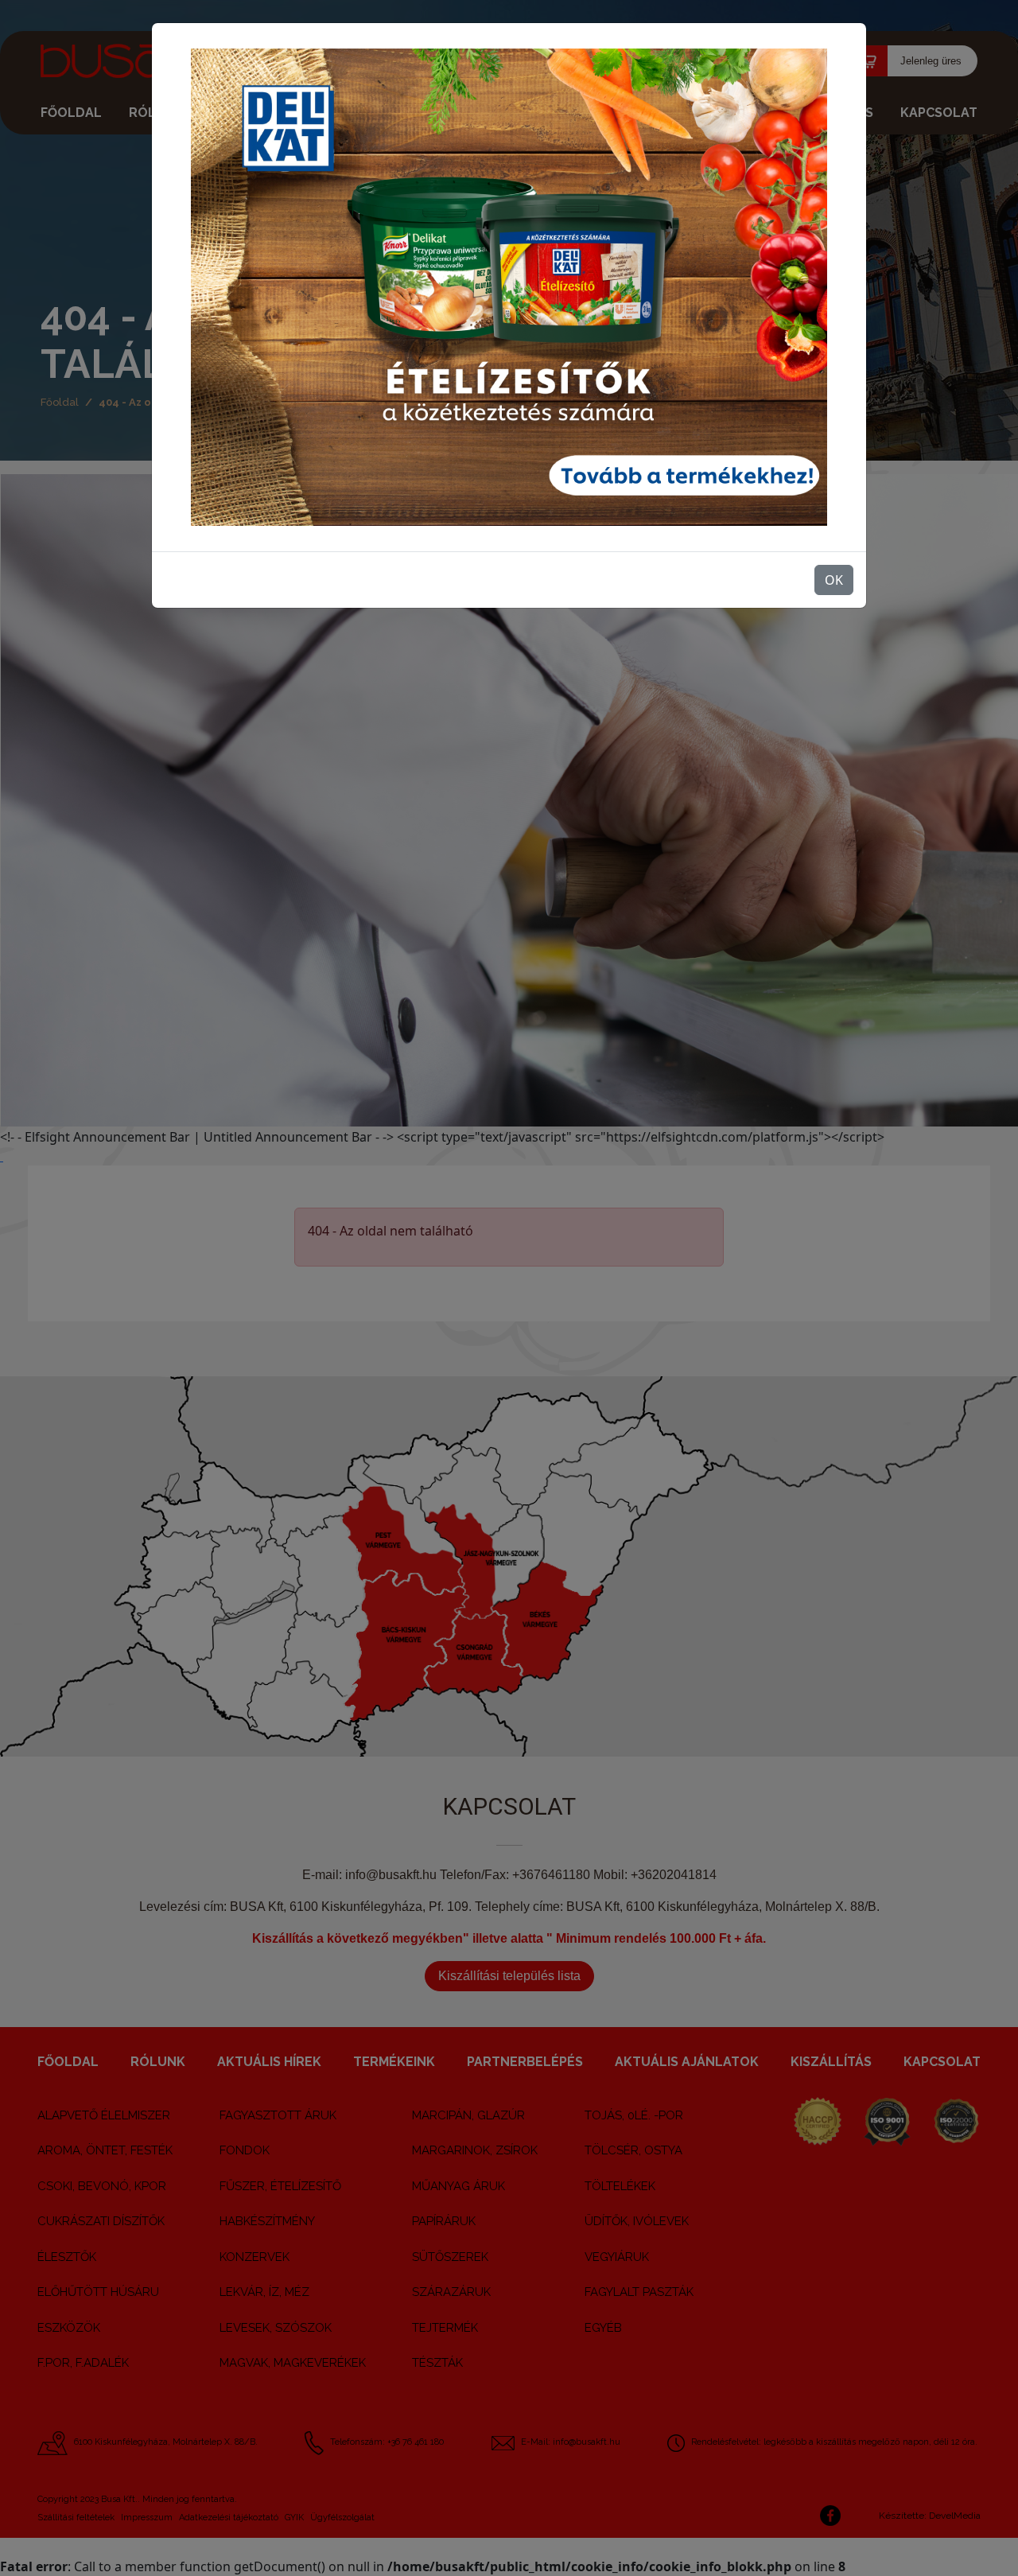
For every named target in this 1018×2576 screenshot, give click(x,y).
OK (834, 580)
